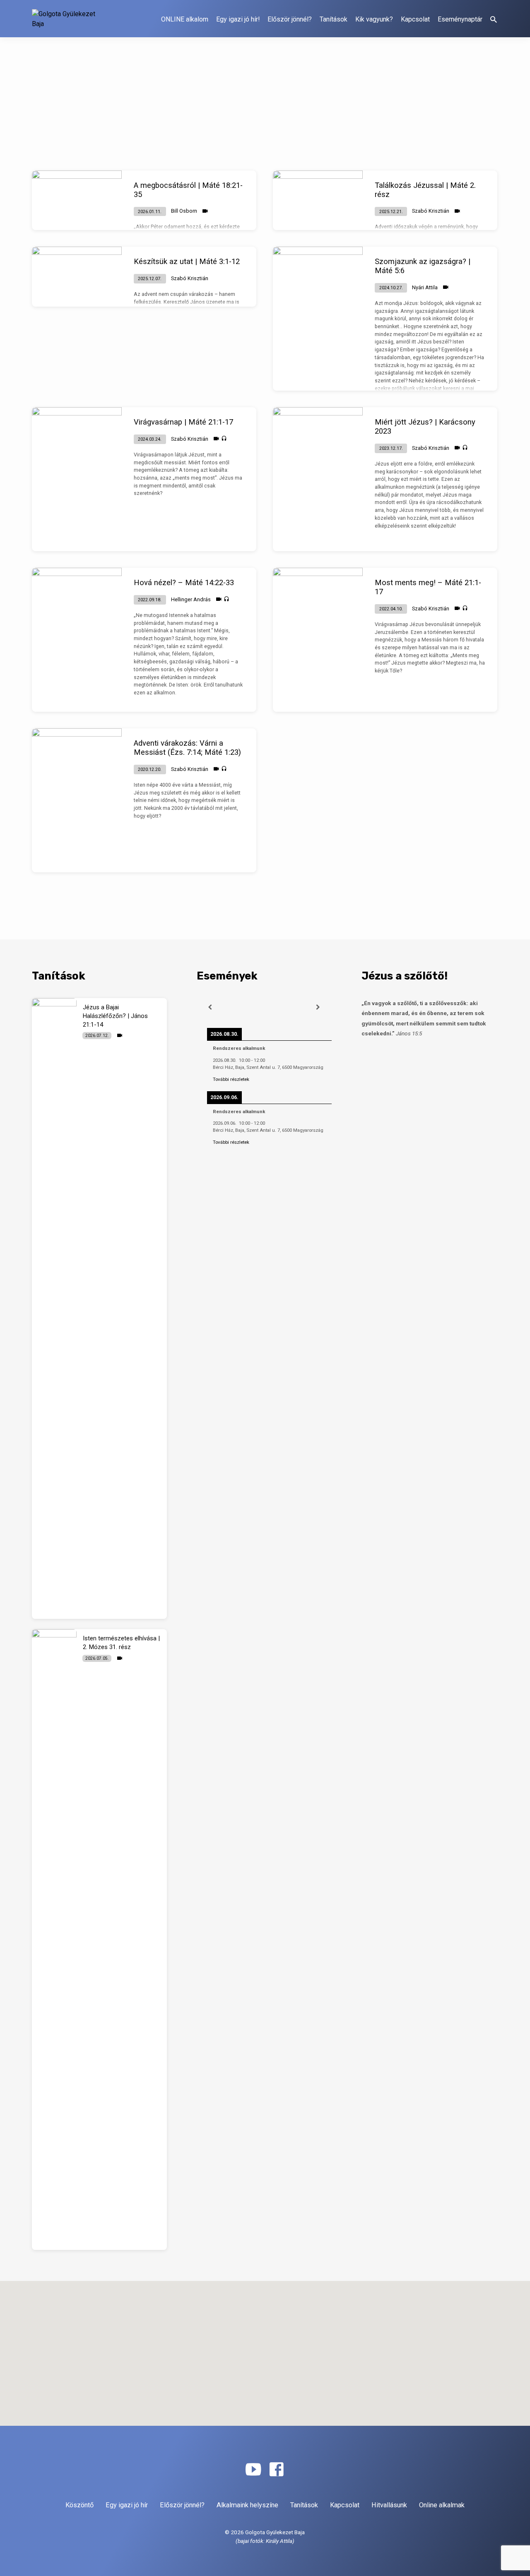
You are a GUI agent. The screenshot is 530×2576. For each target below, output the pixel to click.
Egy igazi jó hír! (238, 19)
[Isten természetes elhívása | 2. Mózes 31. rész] (54, 1940)
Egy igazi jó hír (127, 2505)
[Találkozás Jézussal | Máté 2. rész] (318, 200)
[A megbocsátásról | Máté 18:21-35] (77, 200)
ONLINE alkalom (185, 19)
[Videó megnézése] (205, 211)
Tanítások (334, 19)
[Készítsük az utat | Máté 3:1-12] (77, 277)
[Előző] (210, 1007)
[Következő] (318, 1007)
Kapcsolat (415, 19)
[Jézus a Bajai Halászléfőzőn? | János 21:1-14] (54, 1308)
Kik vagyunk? (374, 19)
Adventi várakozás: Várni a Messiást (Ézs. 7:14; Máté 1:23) (187, 748)
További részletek (231, 1079)
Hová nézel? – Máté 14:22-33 (184, 582)
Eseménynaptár (460, 19)
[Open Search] (494, 20)
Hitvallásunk (389, 2505)
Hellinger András (191, 599)
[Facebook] (276, 2470)
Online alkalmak (442, 2505)
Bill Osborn (184, 211)
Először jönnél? (290, 19)
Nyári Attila (425, 287)
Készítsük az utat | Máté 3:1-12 (187, 261)
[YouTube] (253, 2470)
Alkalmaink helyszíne (247, 2505)
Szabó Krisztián (431, 211)
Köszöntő (79, 2505)
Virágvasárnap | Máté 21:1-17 (183, 422)
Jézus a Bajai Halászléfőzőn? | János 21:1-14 (115, 1016)
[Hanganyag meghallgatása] (224, 439)
